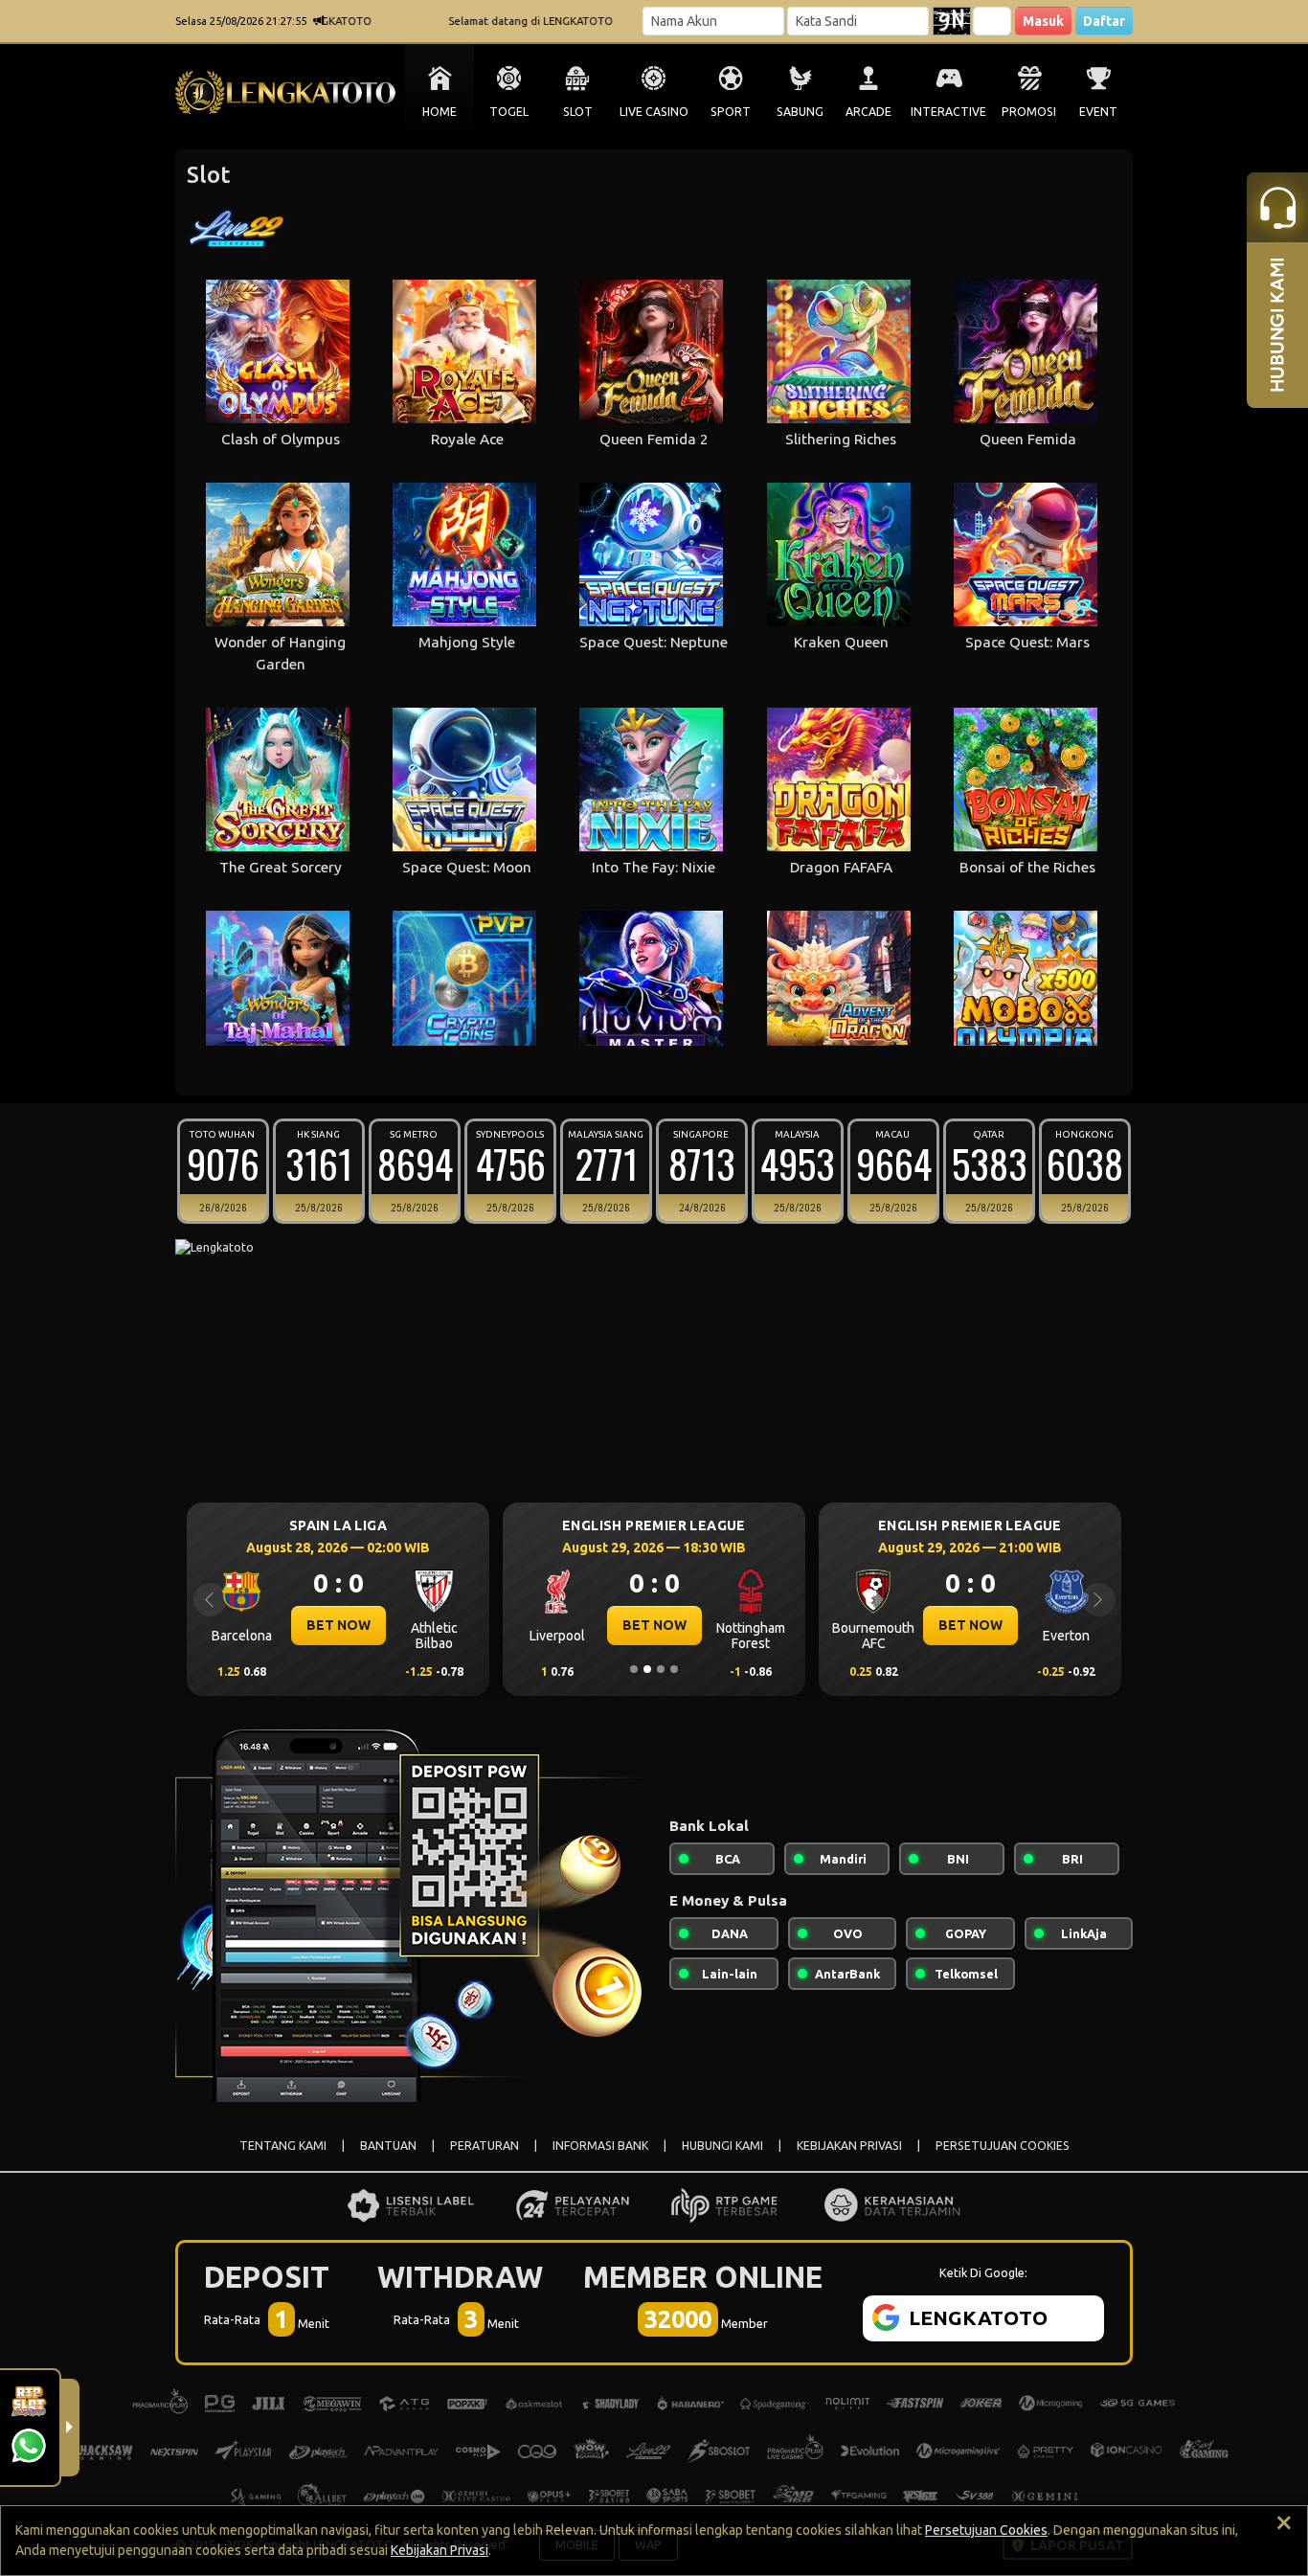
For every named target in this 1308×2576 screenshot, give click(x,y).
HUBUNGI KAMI (722, 2146)
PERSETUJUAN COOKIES (1003, 2146)
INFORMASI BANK (600, 2146)
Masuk (1043, 21)
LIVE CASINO (654, 112)
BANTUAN (388, 2146)
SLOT (578, 112)
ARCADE (868, 112)
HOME (440, 112)
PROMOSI (1029, 112)
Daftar (1104, 21)
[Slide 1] (634, 1669)
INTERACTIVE (948, 112)
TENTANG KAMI (283, 2146)
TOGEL (509, 112)
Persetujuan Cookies (986, 2530)
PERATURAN (485, 2146)
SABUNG (800, 112)
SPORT (731, 112)
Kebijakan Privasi (440, 2550)
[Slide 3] (661, 1669)
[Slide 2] (647, 1669)
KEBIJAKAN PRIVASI (849, 2146)
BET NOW (290, 1625)
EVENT (1098, 112)
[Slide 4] (674, 1669)
